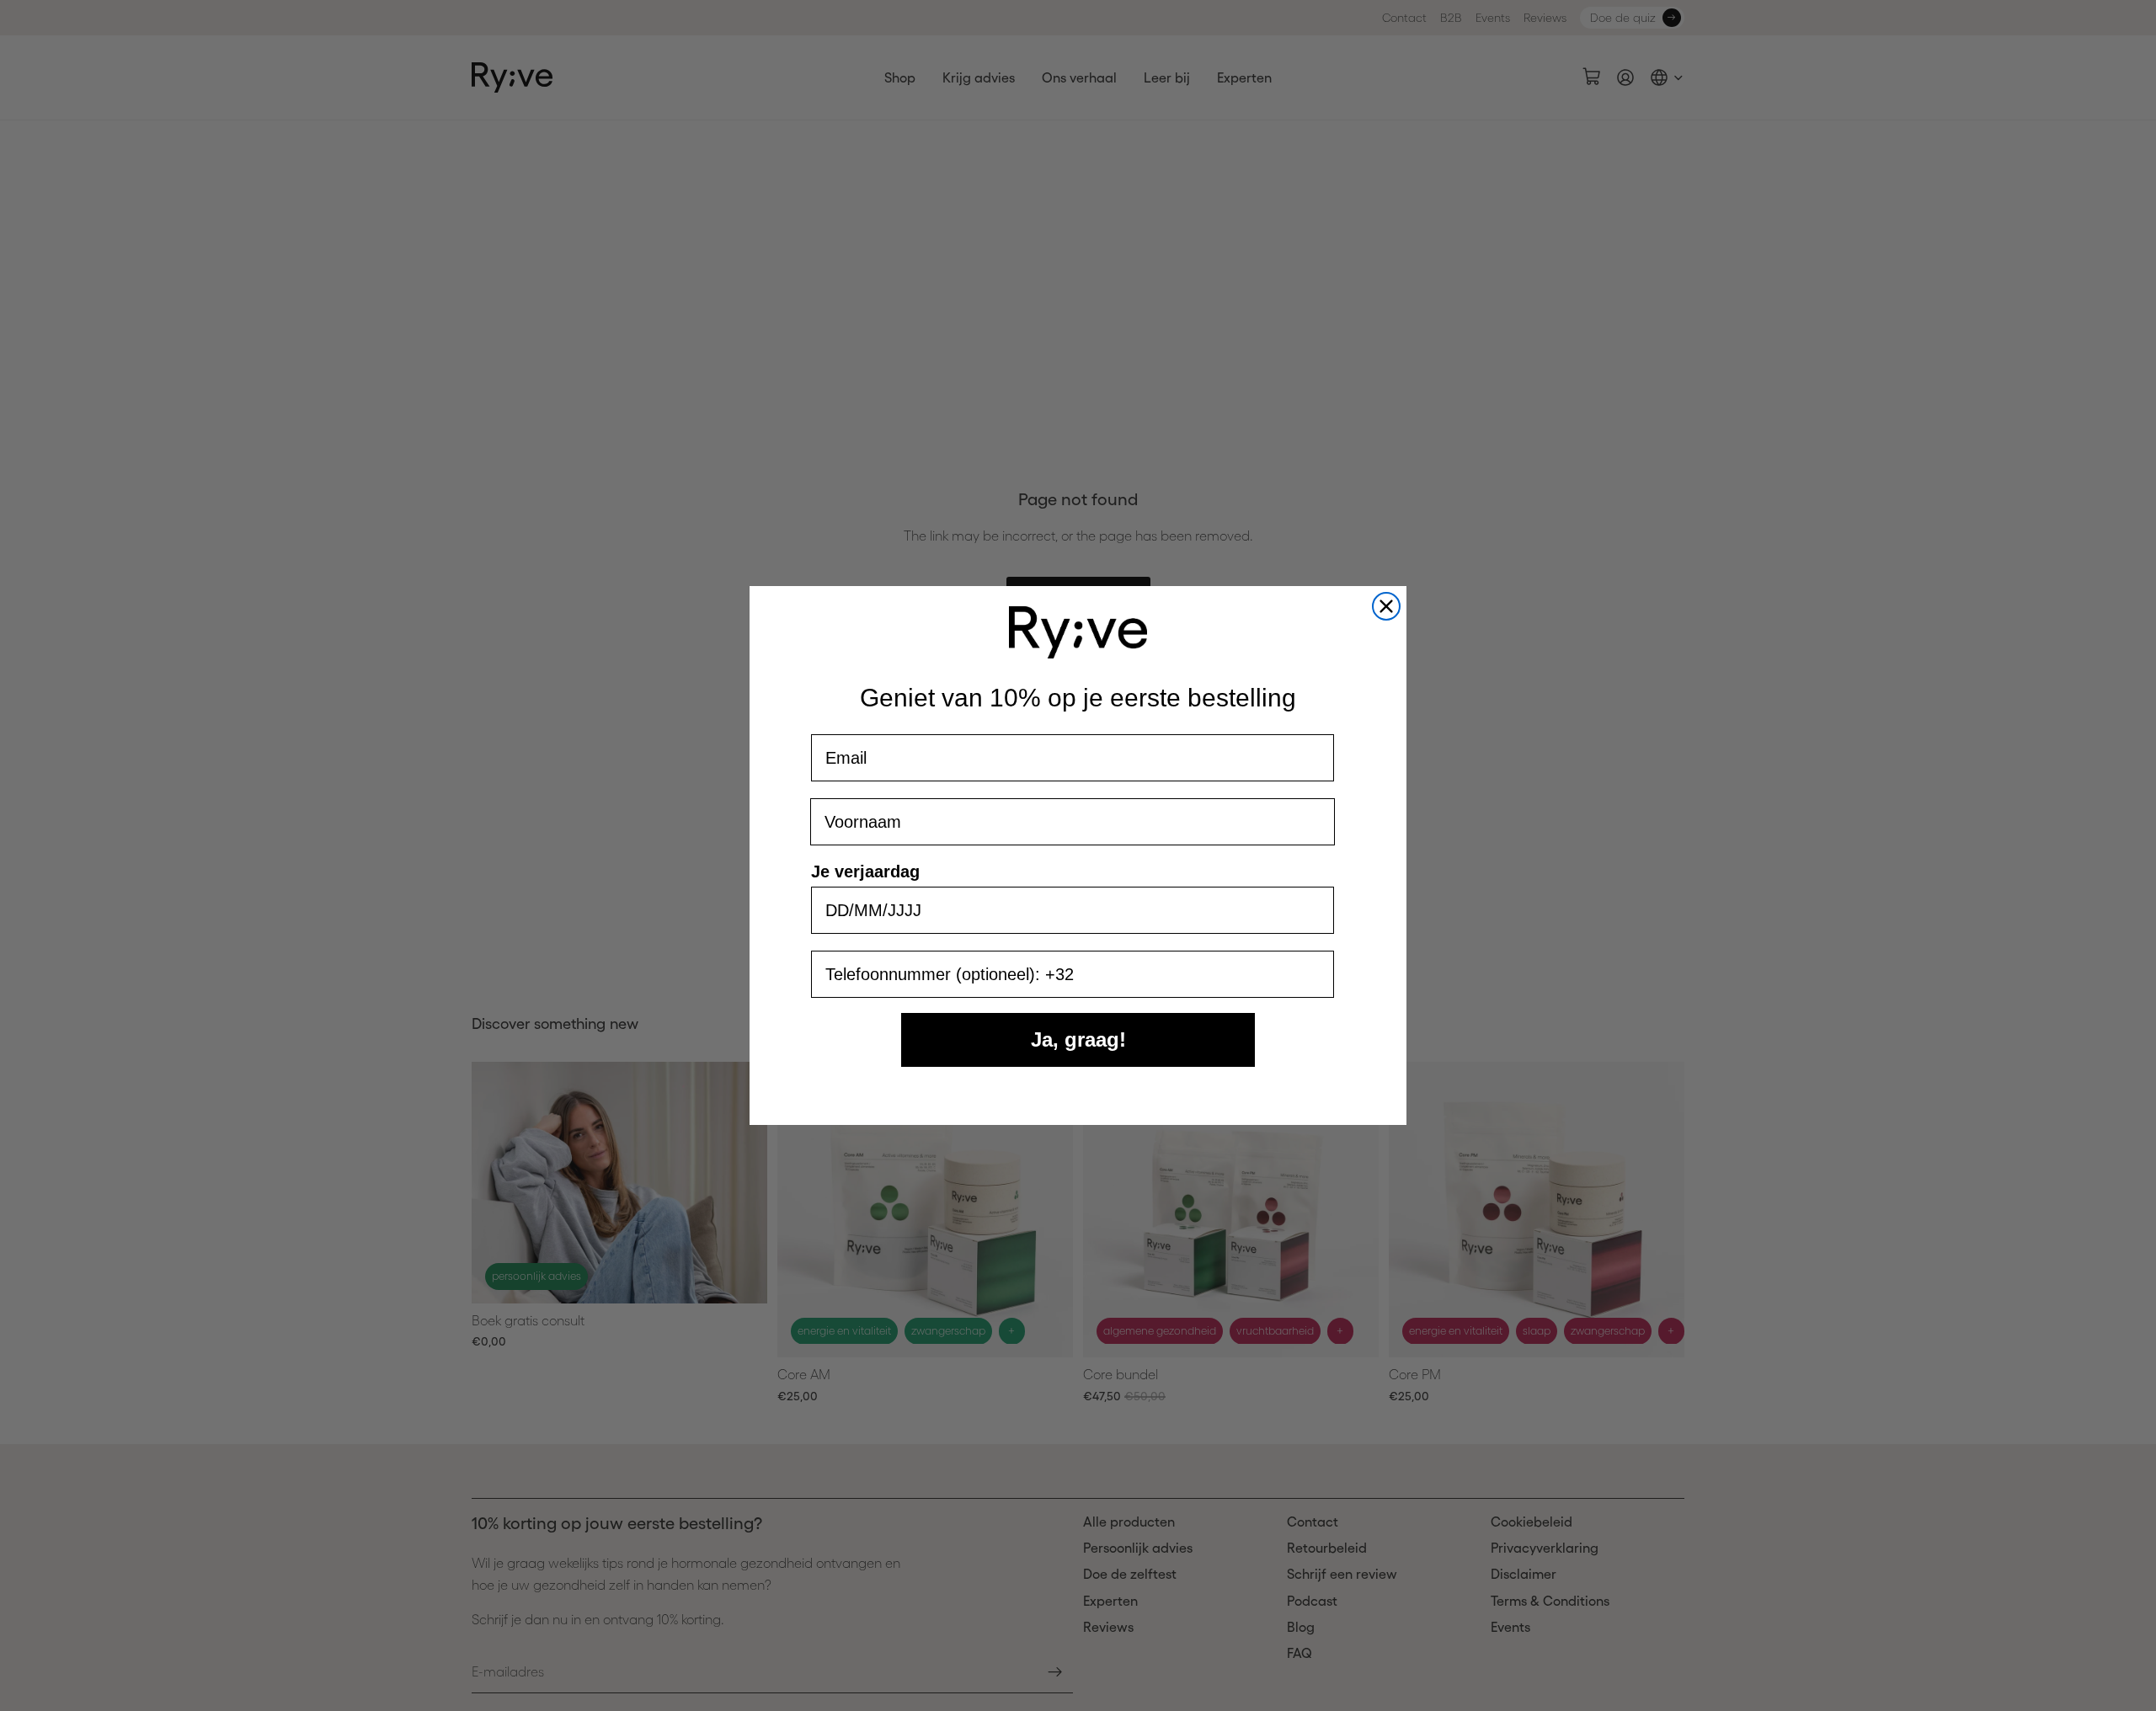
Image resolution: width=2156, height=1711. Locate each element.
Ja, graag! (1078, 1039)
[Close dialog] (1386, 606)
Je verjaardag (865, 871)
